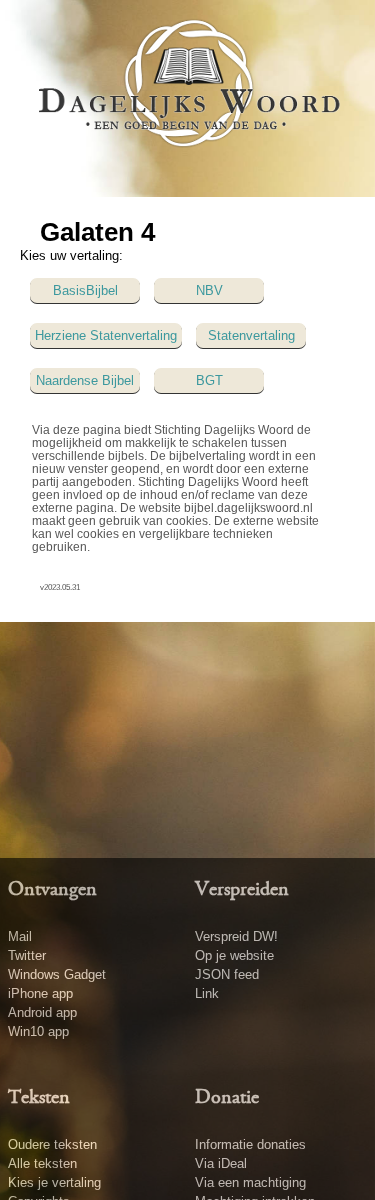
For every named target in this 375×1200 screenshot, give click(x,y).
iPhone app (40, 993)
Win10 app (38, 1031)
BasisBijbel (85, 290)
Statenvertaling (251, 335)
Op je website (234, 955)
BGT (209, 380)
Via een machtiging (250, 1182)
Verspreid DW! (236, 936)
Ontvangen (52, 890)
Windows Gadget (57, 974)
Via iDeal (221, 1163)
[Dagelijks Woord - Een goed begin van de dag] (188, 97)
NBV (209, 290)
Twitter (27, 955)
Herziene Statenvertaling (106, 335)
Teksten (39, 1098)
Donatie (227, 1098)
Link (207, 993)
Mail (20, 936)
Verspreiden (242, 890)
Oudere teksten (52, 1144)
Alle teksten (42, 1163)
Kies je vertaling (54, 1182)
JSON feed (227, 974)
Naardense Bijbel (85, 380)
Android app (42, 1012)
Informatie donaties (250, 1144)
